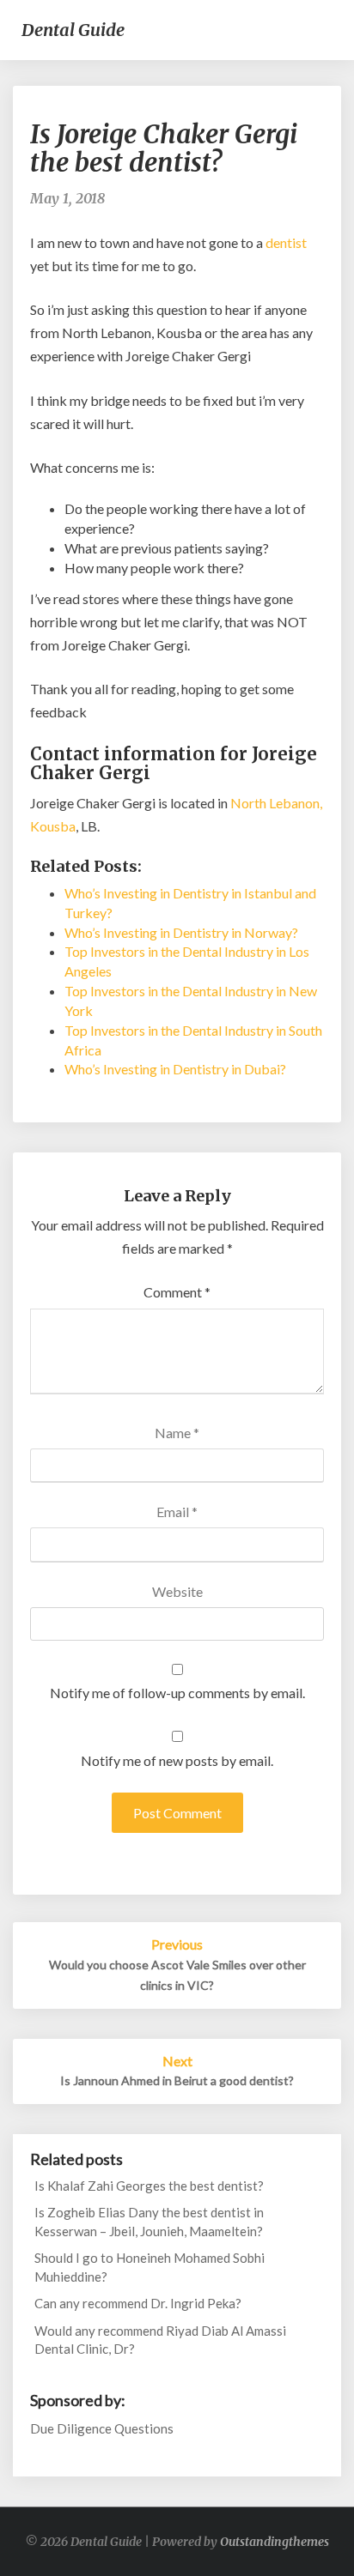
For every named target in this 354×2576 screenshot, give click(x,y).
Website (177, 1591)
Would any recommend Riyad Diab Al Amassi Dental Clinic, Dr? (160, 2340)
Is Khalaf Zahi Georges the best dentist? (149, 2186)
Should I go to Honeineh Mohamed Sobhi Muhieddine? (150, 2267)
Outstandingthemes (275, 2542)
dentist (286, 242)
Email (177, 1512)
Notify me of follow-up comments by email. (177, 1693)
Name (177, 1433)
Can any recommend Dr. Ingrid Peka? (138, 2303)
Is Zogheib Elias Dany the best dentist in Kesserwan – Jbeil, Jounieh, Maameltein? (149, 2221)
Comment (177, 1292)
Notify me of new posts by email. (177, 1760)
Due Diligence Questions (102, 2428)
